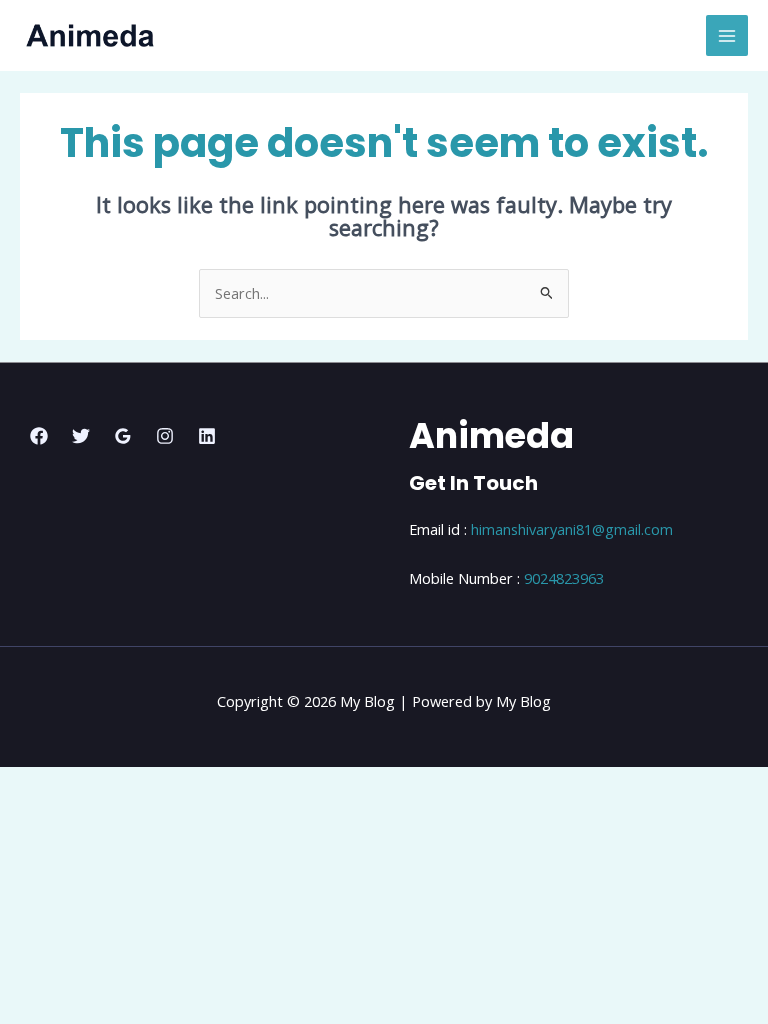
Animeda (491, 435)
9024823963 (564, 578)
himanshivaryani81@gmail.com (572, 529)
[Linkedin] (207, 436)
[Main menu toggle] (727, 36)
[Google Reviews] (123, 436)
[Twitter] (81, 436)
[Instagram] (165, 436)
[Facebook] (39, 436)
